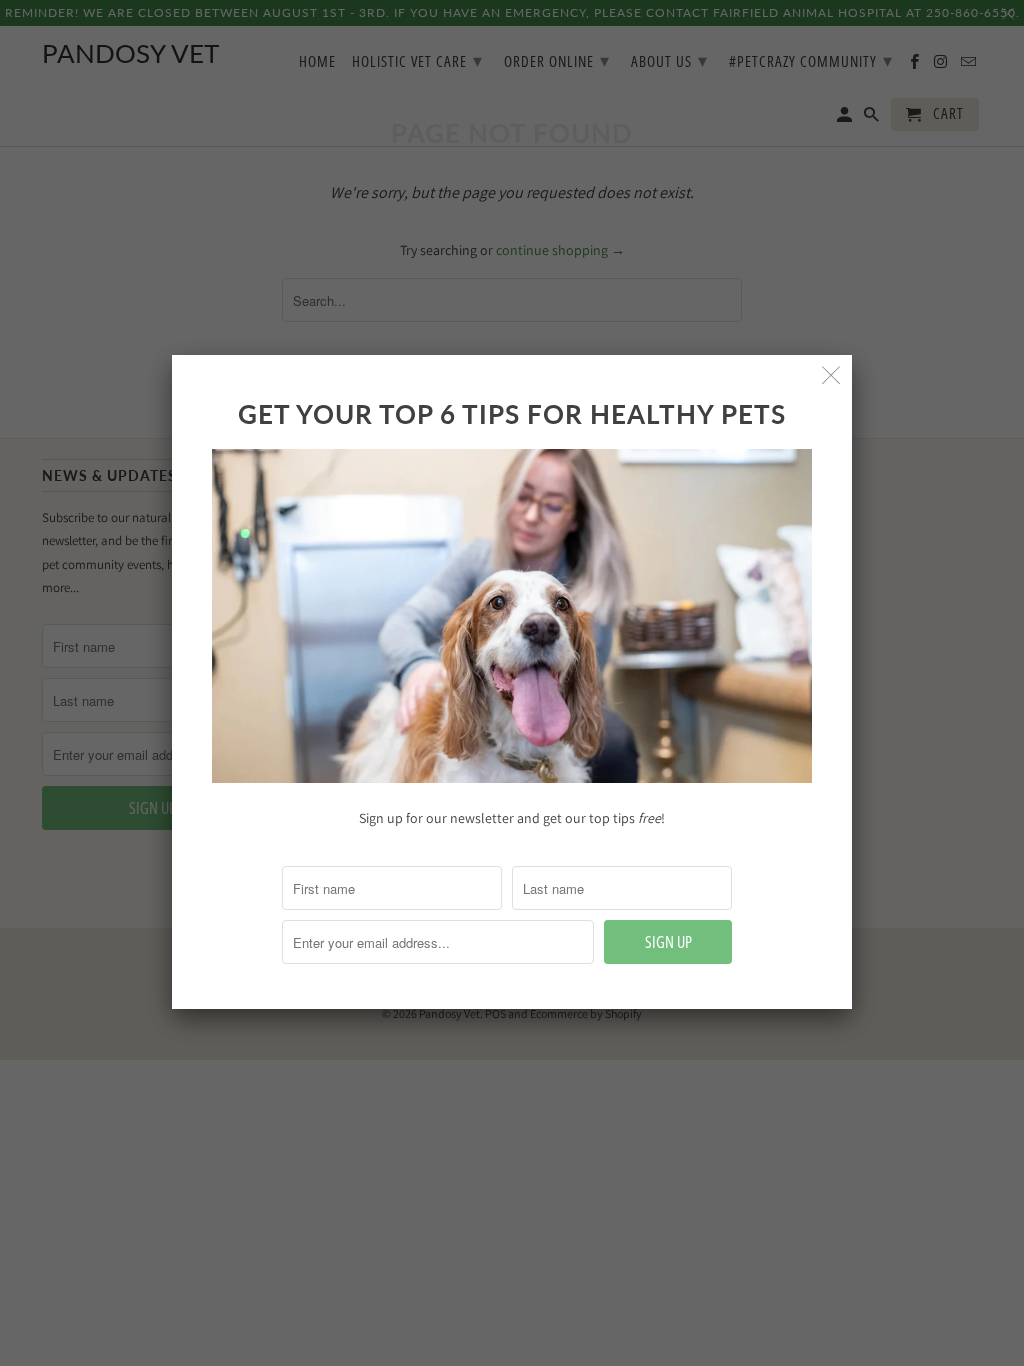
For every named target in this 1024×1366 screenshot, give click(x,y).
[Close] (831, 375)
